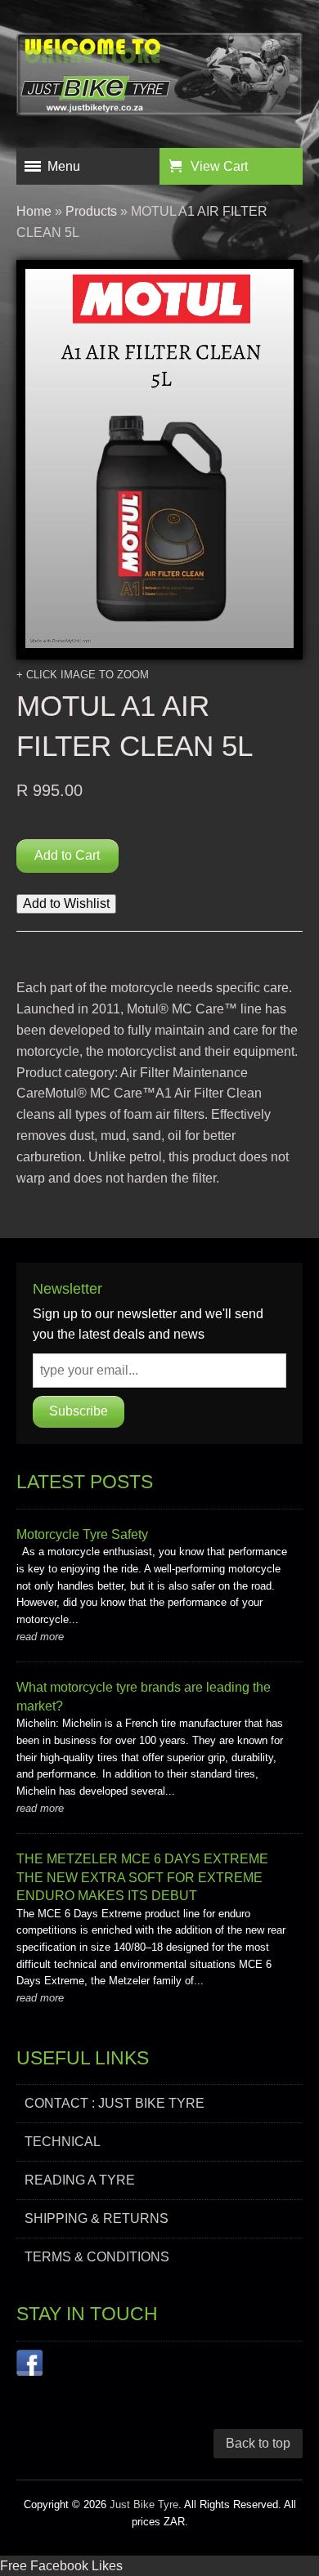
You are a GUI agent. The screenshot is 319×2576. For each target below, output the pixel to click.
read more (40, 1637)
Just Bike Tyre (144, 2504)
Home (34, 211)
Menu (64, 166)
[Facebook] (29, 2366)
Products (91, 211)
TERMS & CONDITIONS (97, 2257)
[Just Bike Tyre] (159, 78)
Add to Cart (67, 855)
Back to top (258, 2443)
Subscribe (79, 1411)
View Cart (219, 166)
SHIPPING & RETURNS (97, 2218)
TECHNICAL (63, 2142)
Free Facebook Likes (61, 2566)
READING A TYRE (80, 2180)
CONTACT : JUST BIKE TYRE (115, 2103)
